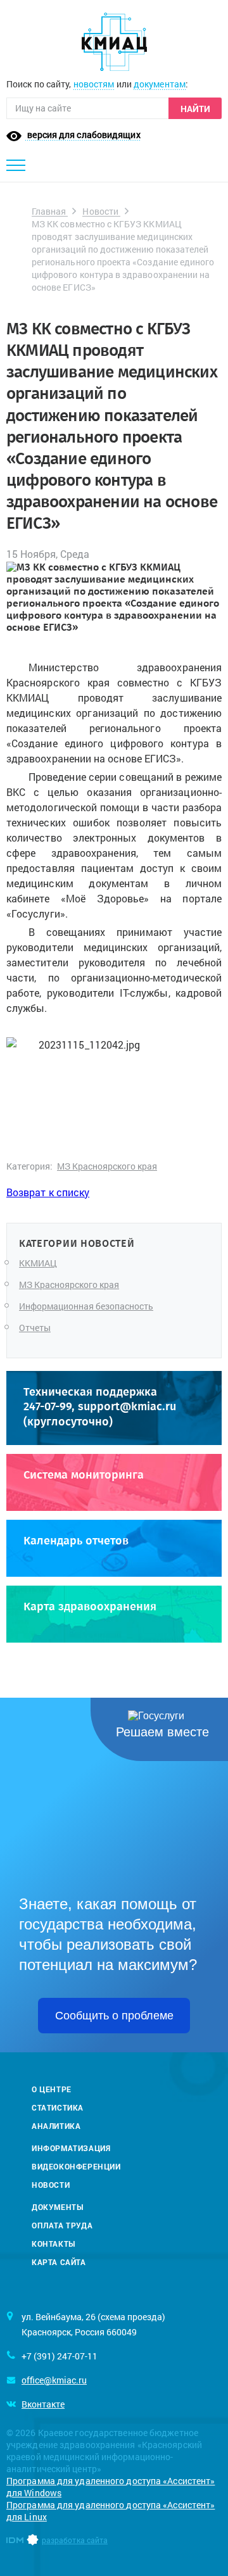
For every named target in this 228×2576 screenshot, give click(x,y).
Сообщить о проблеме (114, 2016)
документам (160, 84)
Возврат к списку (48, 1192)
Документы (57, 2207)
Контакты (54, 2244)
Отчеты (35, 1328)
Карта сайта (59, 2262)
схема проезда (131, 2317)
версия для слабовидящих (83, 135)
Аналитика (56, 2126)
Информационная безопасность (86, 1306)
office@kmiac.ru (54, 2380)
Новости (101, 211)
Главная (50, 211)
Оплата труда (62, 2225)
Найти (195, 109)
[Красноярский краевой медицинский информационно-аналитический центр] (114, 42)
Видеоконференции (76, 2166)
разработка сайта (75, 2540)
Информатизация (71, 2148)
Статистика (58, 2107)
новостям (94, 84)
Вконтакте (43, 2404)
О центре (52, 2089)
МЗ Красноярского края (107, 1166)
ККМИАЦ (38, 1263)
